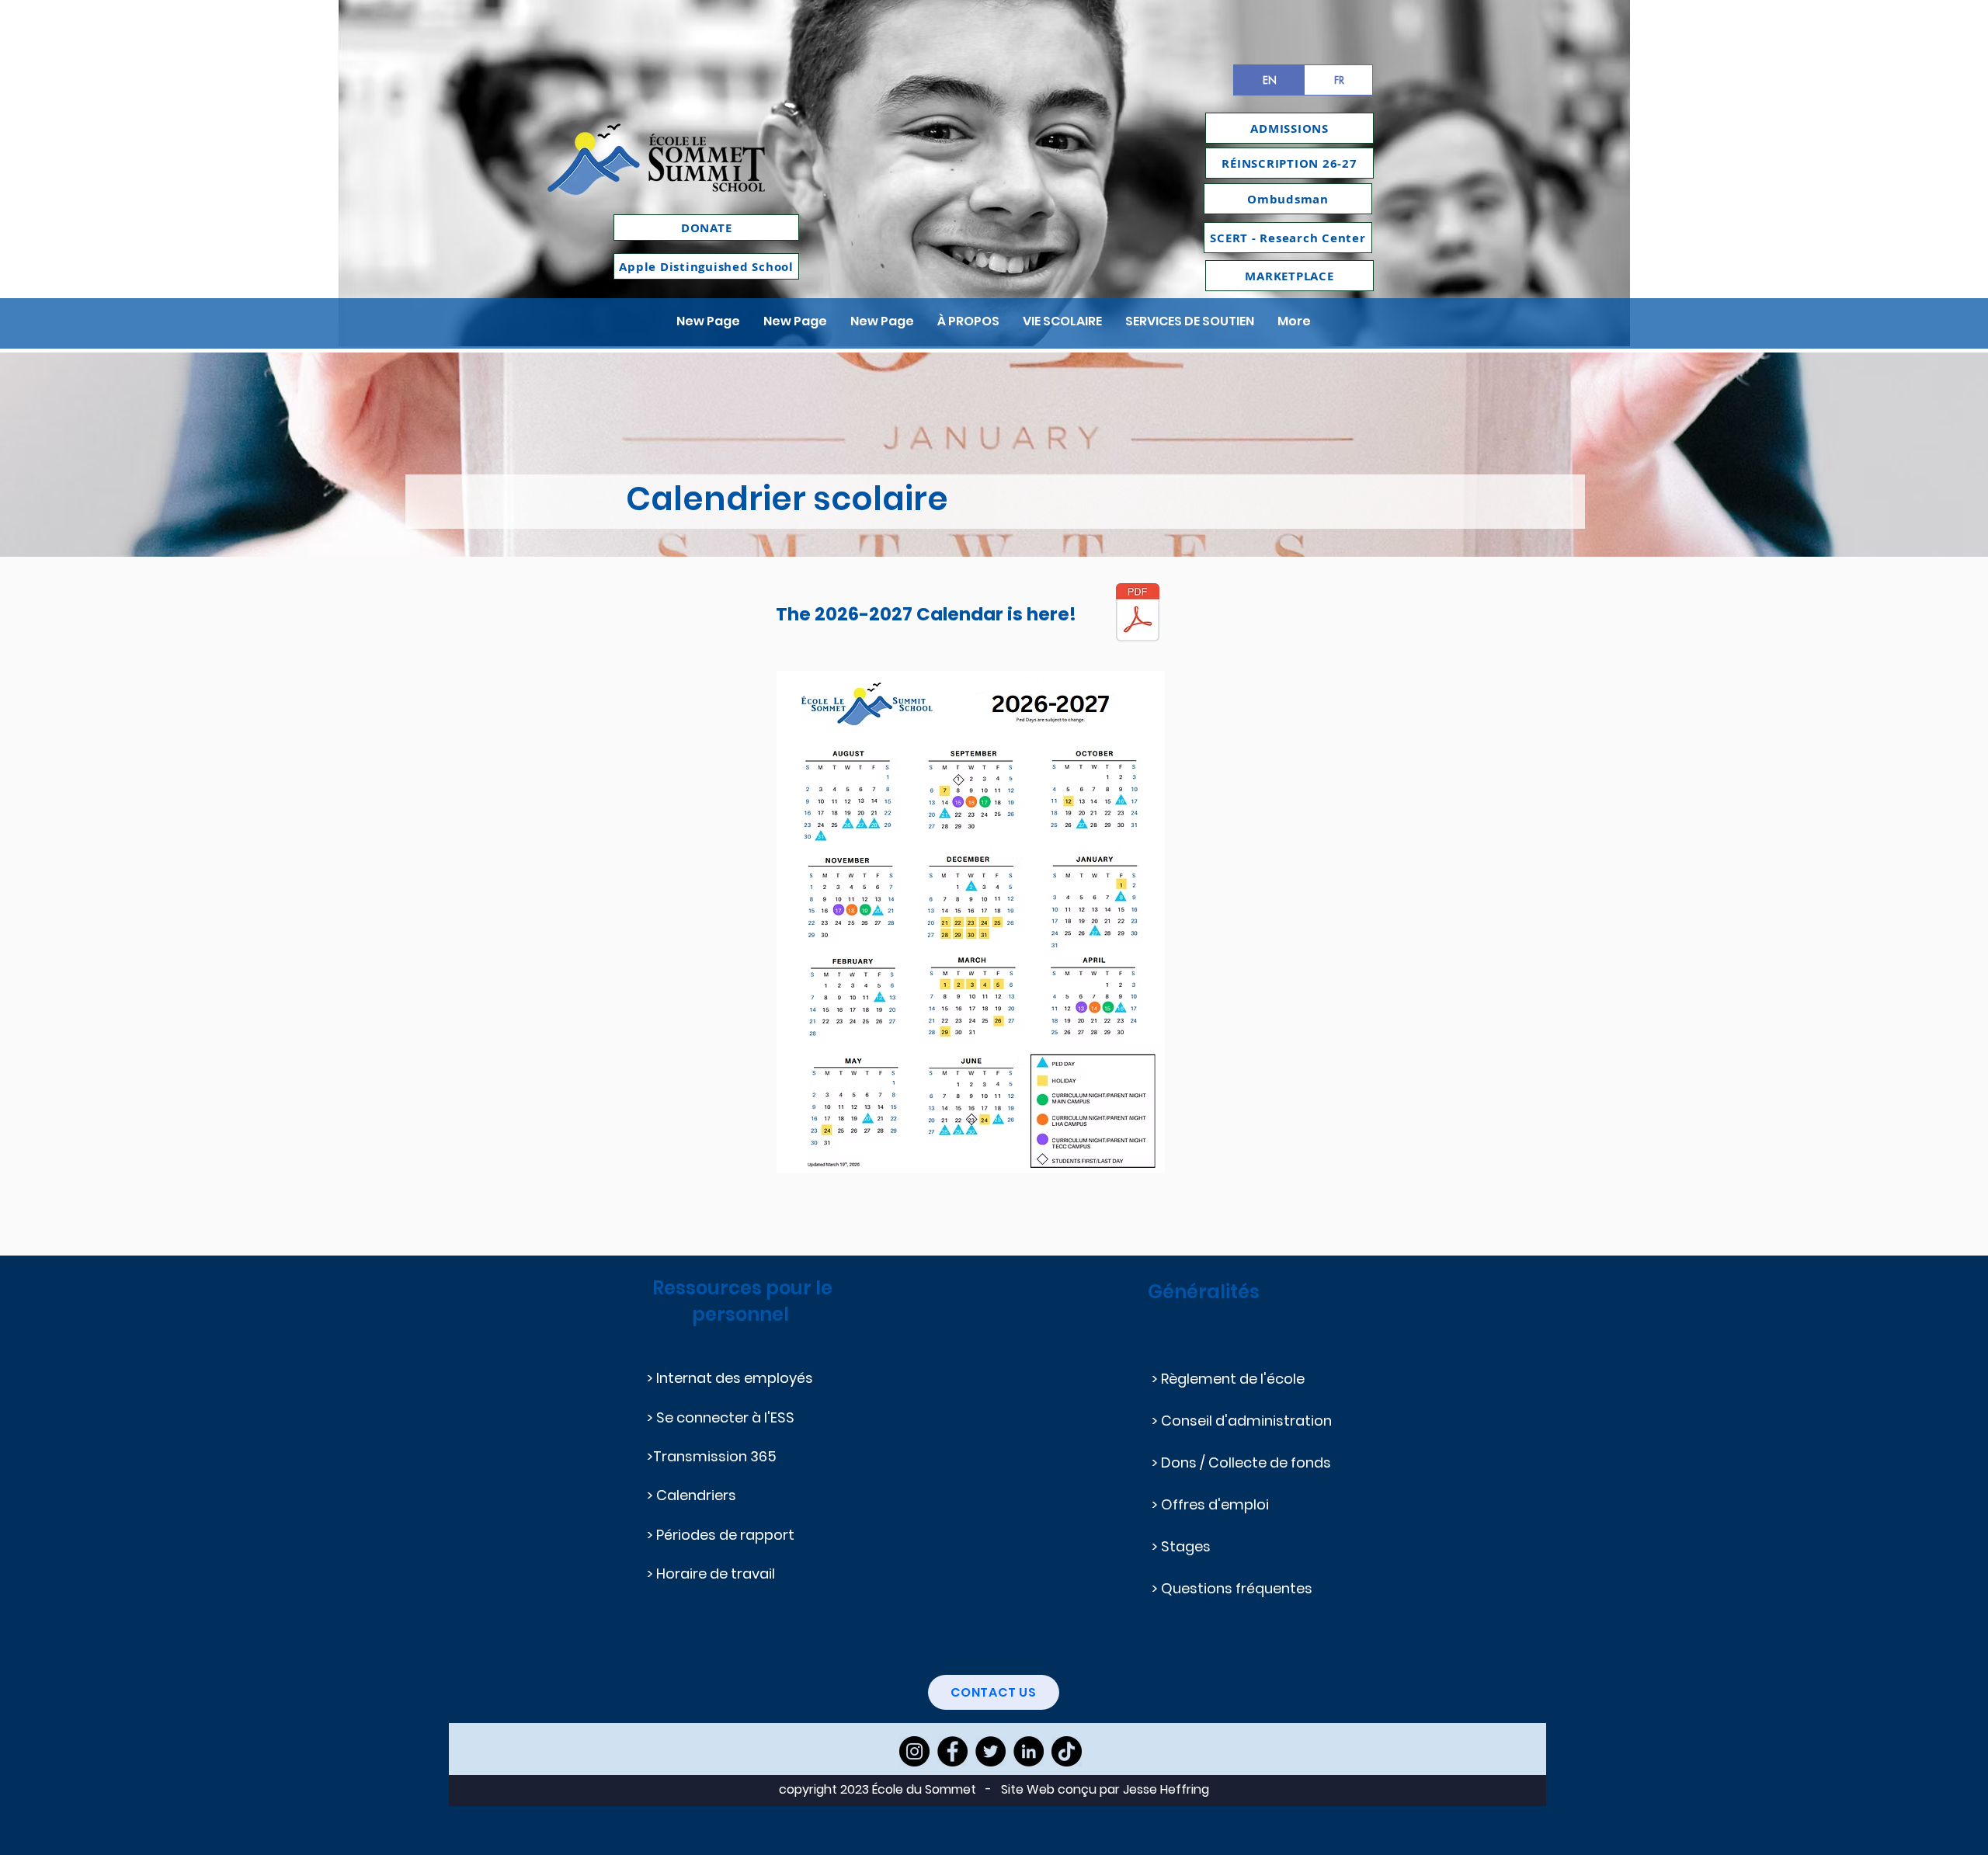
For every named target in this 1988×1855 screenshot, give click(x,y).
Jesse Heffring (1166, 1789)
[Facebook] (952, 1751)
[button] (968, 321)
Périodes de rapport (727, 1535)
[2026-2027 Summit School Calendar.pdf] (1138, 614)
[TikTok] (1067, 1751)
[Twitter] (991, 1751)
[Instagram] (914, 1751)
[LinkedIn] (1029, 1751)
